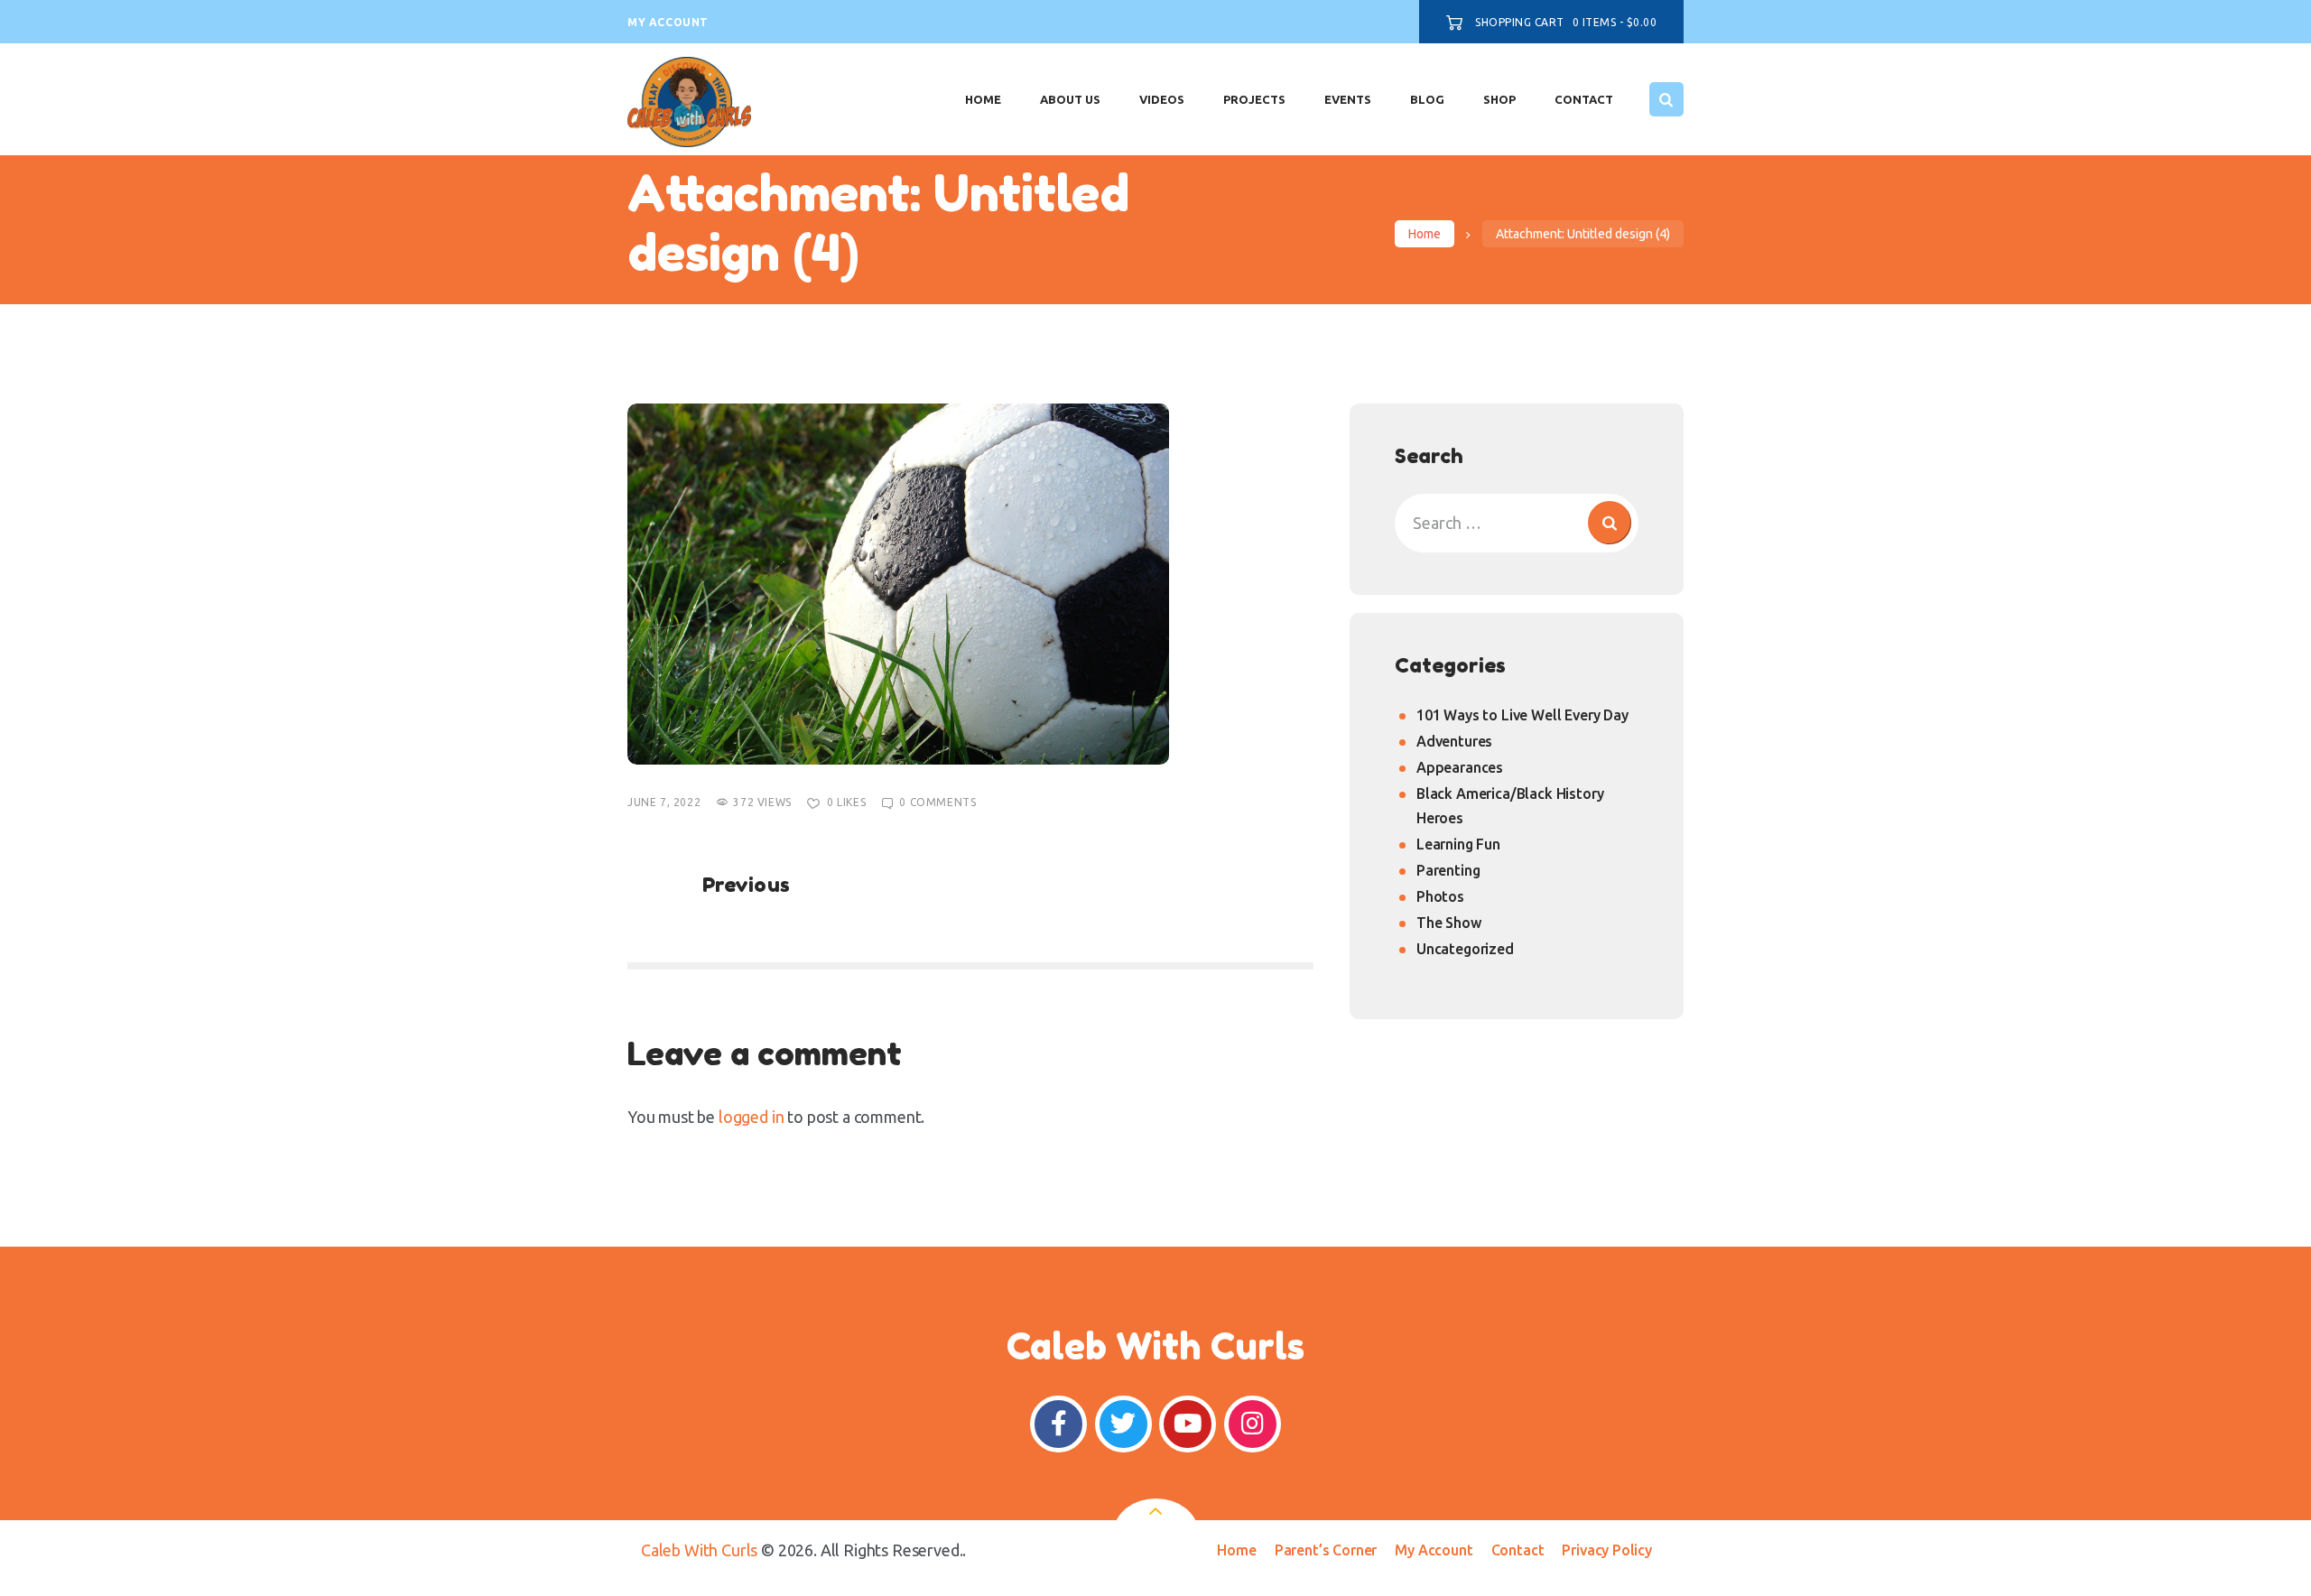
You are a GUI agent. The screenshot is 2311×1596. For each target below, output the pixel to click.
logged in (751, 1117)
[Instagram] (1253, 1424)
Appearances (1460, 767)
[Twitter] (1123, 1424)
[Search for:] (1517, 523)
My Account (1434, 1550)
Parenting (1448, 870)
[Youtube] (1188, 1424)
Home (1425, 234)
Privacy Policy (1607, 1550)
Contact (1518, 1550)
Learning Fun (1458, 844)
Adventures (1454, 741)
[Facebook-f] (1058, 1424)
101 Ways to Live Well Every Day (1522, 715)
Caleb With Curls (699, 1550)
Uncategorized (1465, 949)
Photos (1440, 896)
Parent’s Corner (1326, 1550)
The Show (1449, 923)
